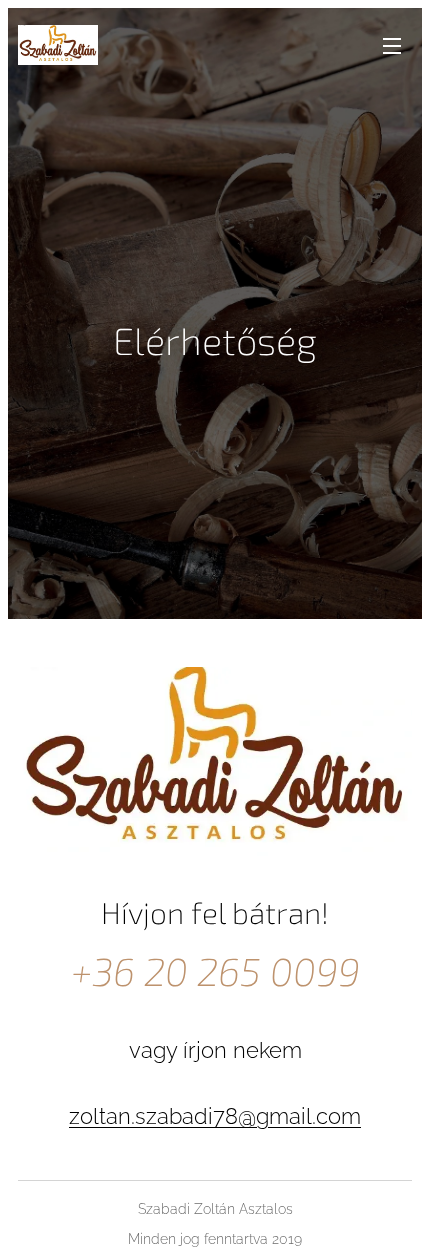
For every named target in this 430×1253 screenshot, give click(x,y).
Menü (392, 45)
